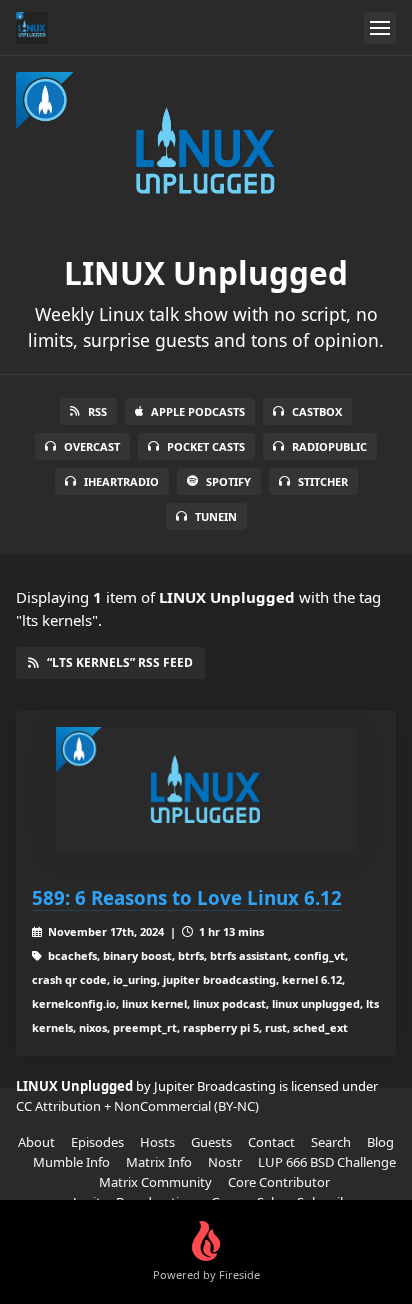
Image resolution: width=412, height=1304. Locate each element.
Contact (271, 1142)
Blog (380, 1142)
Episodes (97, 1142)
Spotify (228, 481)
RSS (97, 411)
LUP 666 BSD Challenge (327, 1162)
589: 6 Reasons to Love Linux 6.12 (187, 897)
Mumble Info (71, 1162)
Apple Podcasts (198, 411)
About (36, 1142)
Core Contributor (279, 1182)
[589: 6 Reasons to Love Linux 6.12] (206, 789)
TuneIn (216, 516)
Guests (211, 1142)
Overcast (92, 446)
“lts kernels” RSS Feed (120, 662)
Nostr (225, 1162)
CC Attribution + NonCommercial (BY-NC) (137, 1106)
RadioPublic (329, 446)
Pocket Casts (206, 446)
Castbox (317, 411)
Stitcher (323, 481)
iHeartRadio (121, 481)
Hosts (157, 1142)
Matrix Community (155, 1182)
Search (331, 1142)
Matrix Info (159, 1162)
